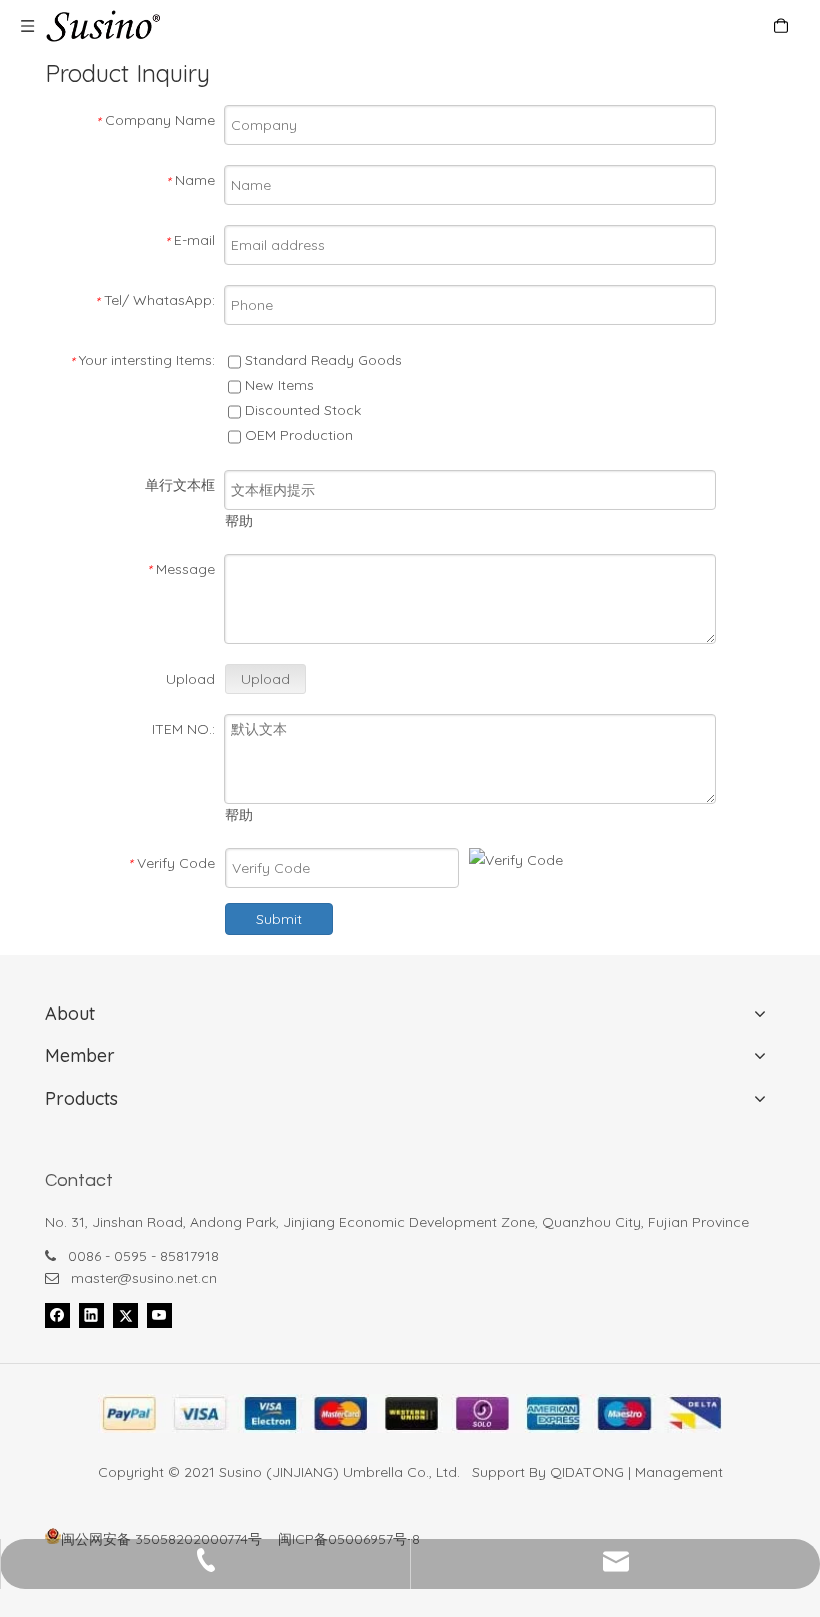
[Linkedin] (91, 1315)
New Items (277, 385)
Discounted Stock (301, 410)
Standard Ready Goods (321, 360)
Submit (279, 919)
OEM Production (297, 435)
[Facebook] (57, 1315)
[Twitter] (125, 1315)
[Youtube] (159, 1315)
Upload (265, 679)
